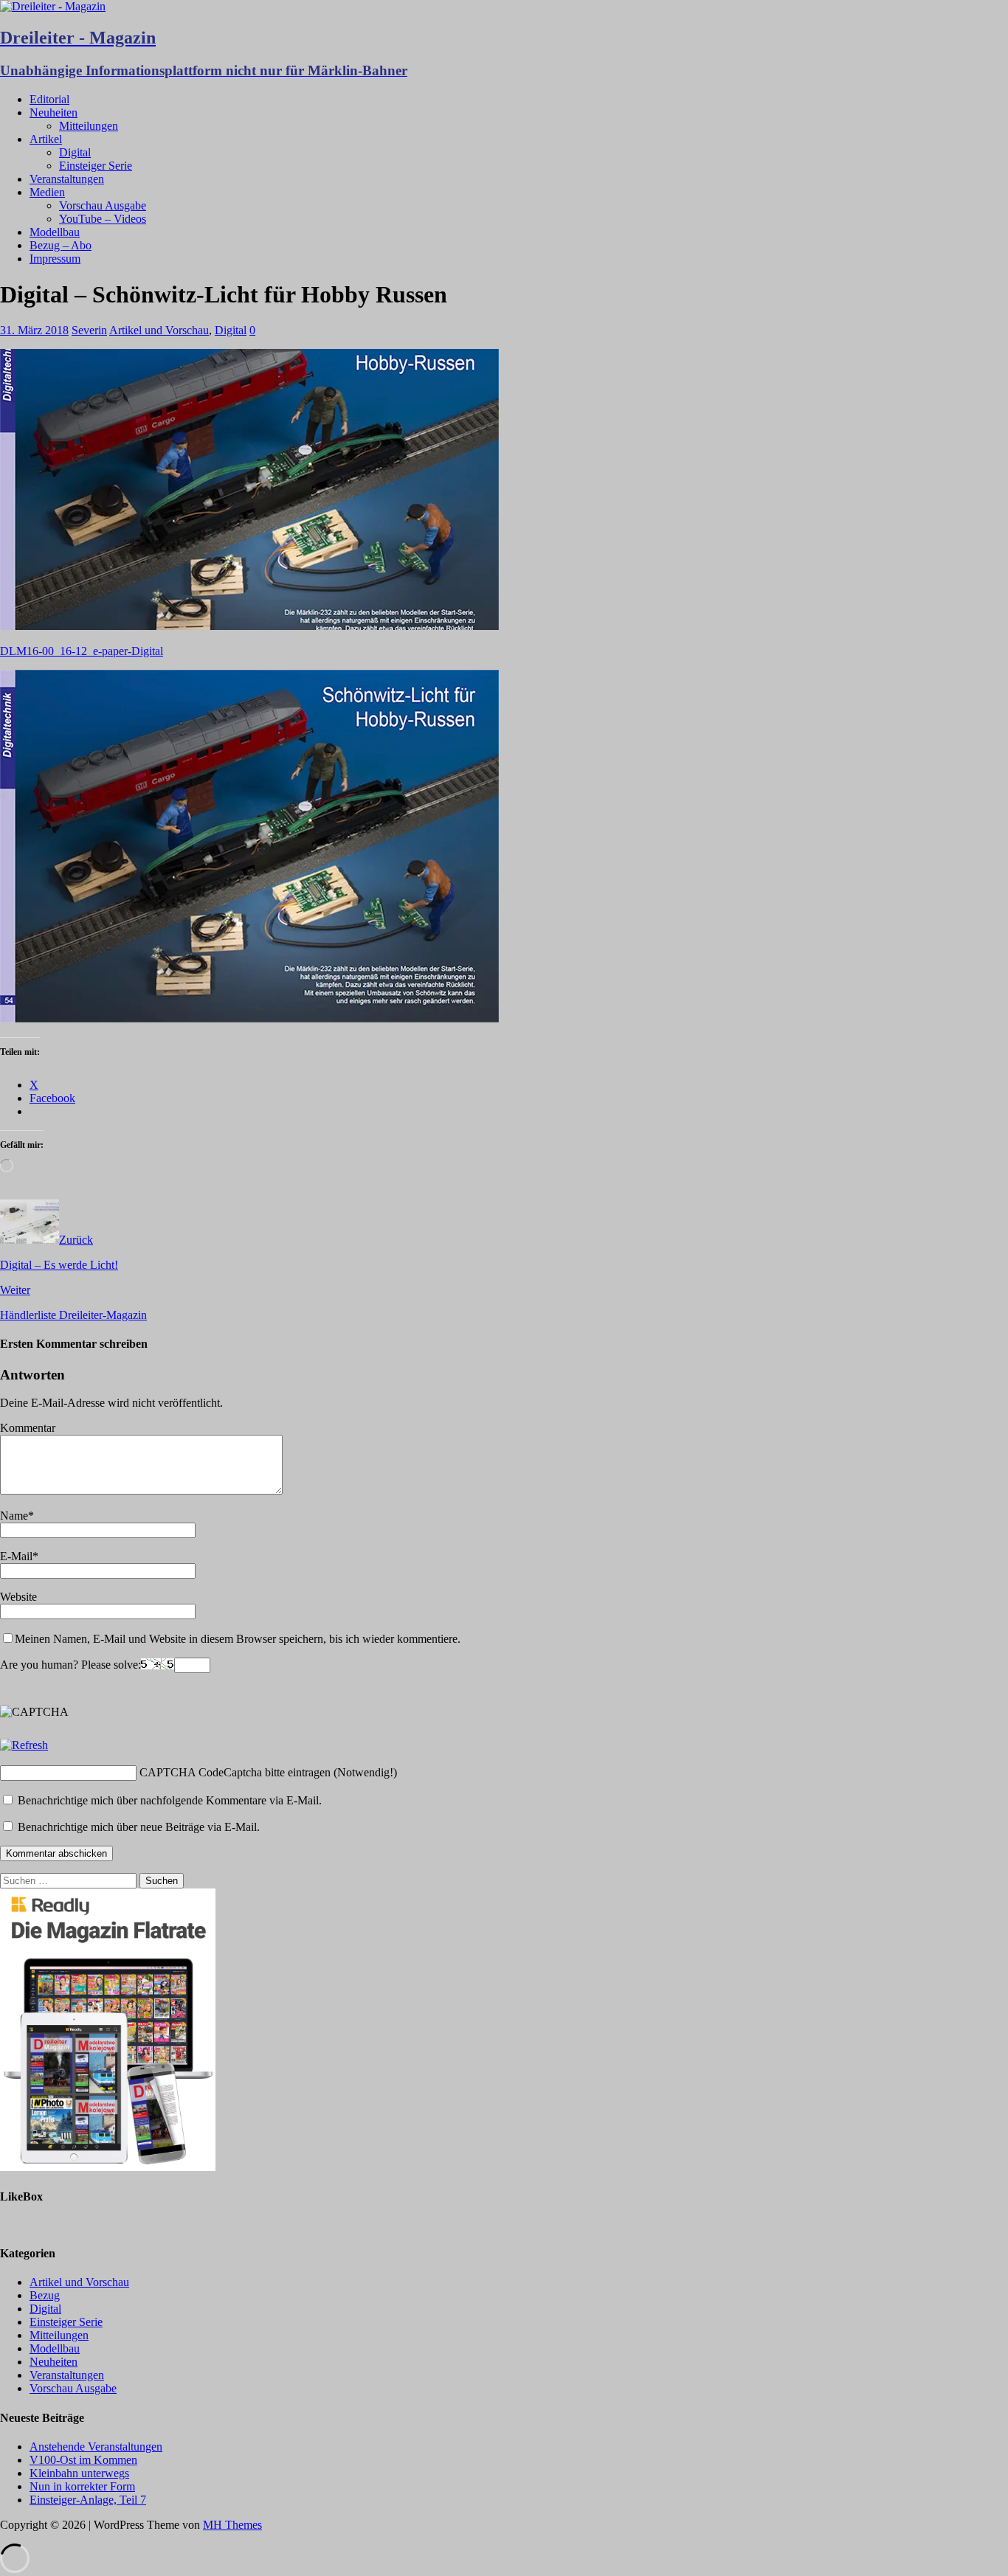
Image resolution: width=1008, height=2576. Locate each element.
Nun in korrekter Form (82, 2486)
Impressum (55, 259)
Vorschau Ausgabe (103, 205)
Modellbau (55, 232)
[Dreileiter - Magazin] (53, 6)
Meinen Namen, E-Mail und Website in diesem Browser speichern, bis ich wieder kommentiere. (238, 1639)
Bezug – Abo (61, 245)
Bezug (45, 2295)
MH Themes (232, 2525)
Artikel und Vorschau (159, 330)
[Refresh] (24, 1745)
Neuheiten (53, 112)
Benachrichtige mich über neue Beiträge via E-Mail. (139, 1827)
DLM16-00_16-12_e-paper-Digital (82, 651)
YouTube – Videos (103, 219)
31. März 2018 (34, 330)
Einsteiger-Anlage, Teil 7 (88, 2500)
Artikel (46, 139)
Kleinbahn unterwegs (79, 2473)
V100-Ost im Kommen (83, 2460)
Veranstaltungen (67, 179)
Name (14, 1516)
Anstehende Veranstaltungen (96, 2447)
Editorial (49, 99)
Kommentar (28, 1428)
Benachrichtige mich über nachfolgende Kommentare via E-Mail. (170, 1800)
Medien (47, 192)
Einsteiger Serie (96, 166)
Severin (89, 330)
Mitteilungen (89, 126)
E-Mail (16, 1556)
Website (18, 1597)
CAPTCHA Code (182, 1772)
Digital (75, 152)
